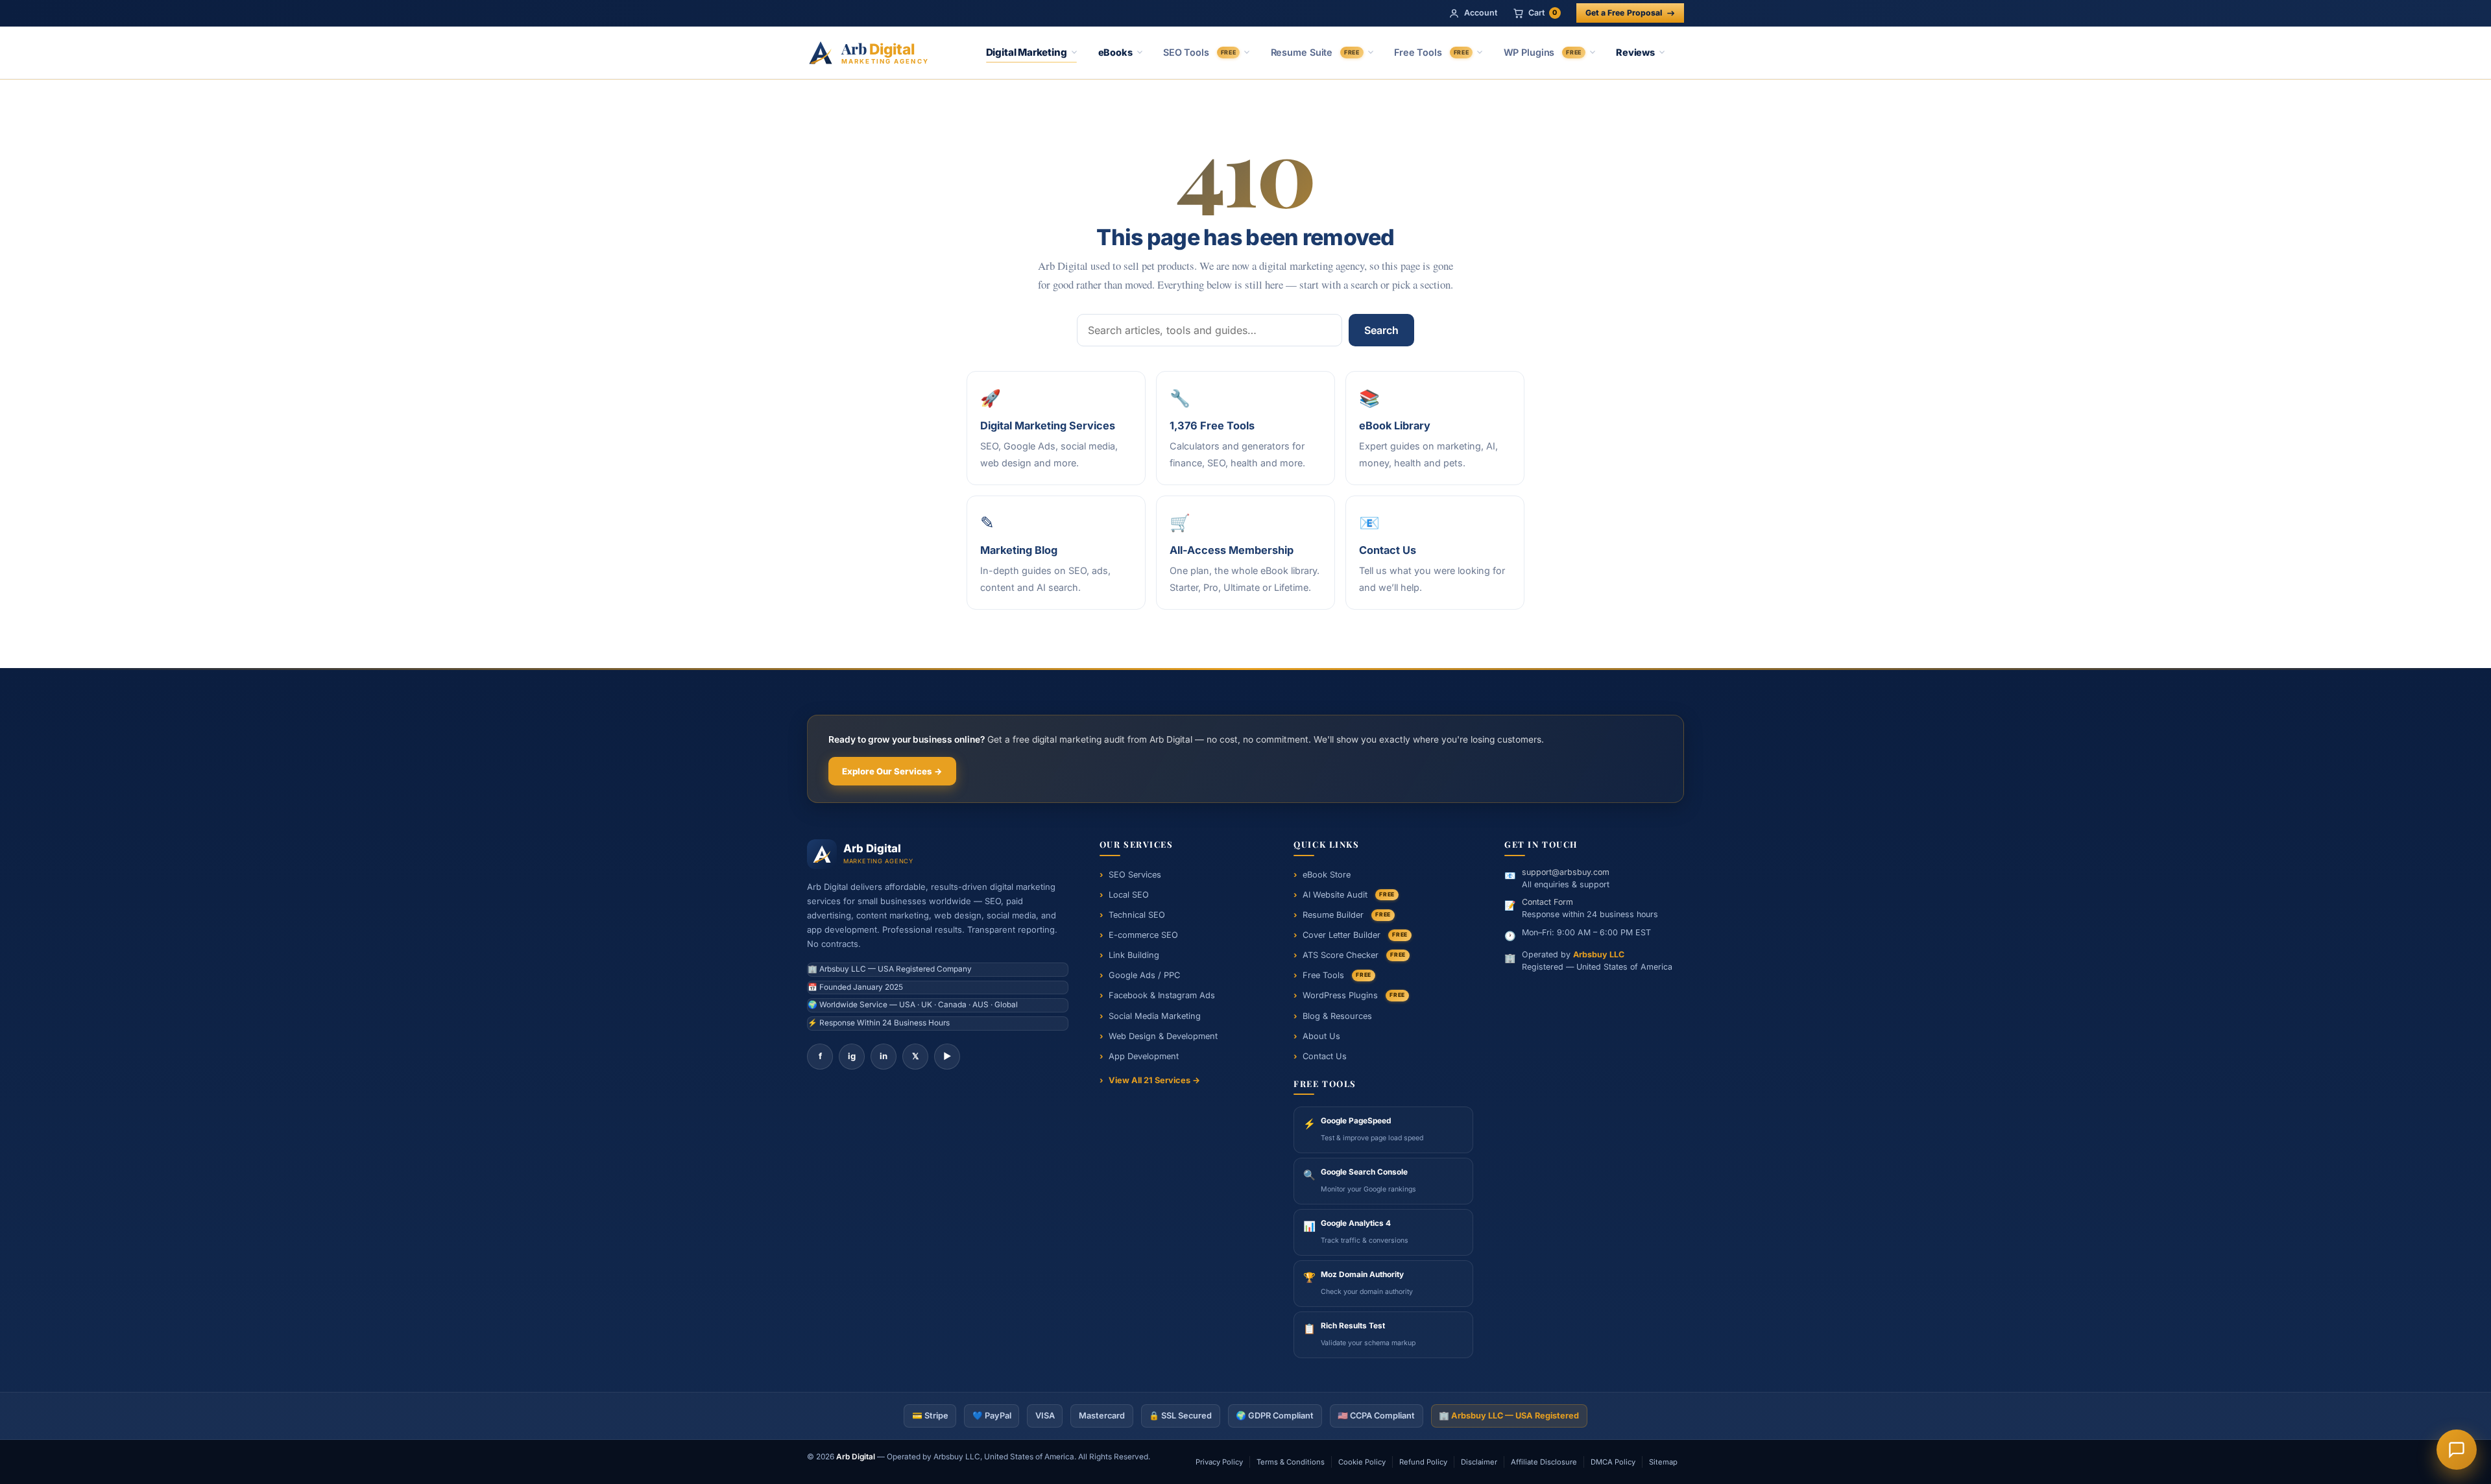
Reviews (1635, 52)
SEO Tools (1199, 52)
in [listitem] (884, 1056)
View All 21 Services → (1154, 1080)
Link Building (1134, 955)
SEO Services (1135, 875)
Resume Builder (1347, 915)
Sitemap (1663, 1462)
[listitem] (1383, 1130)
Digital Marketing (1027, 52)
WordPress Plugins (1354, 995)
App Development (1144, 1056)
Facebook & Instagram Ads (1162, 995)
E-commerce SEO (1143, 935)
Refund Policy (1423, 1462)
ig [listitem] (852, 1056)
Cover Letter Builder (1355, 935)
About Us (1321, 1036)
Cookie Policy (1362, 1462)
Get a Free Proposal (1624, 13)
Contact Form (1547, 902)
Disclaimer (1479, 1462)
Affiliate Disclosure (1544, 1462)
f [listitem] (820, 1056)
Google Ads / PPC (1144, 975)
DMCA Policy (1613, 1462)
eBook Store (1327, 875)
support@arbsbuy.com (1566, 872)
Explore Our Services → (892, 771)
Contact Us (1325, 1056)
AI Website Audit (1349, 895)
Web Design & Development (1163, 1036)
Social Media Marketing (1155, 1016)
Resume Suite (1315, 52)
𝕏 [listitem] (915, 1056)
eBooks (1115, 52)
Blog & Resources (1337, 1016)
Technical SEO (1137, 915)
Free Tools (1431, 52)
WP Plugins (1543, 52)
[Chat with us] (2457, 1450)
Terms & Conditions (1291, 1462)
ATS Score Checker (1354, 955)
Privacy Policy (1219, 1462)
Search (1381, 330)
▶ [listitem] (947, 1056)
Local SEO (1129, 895)
